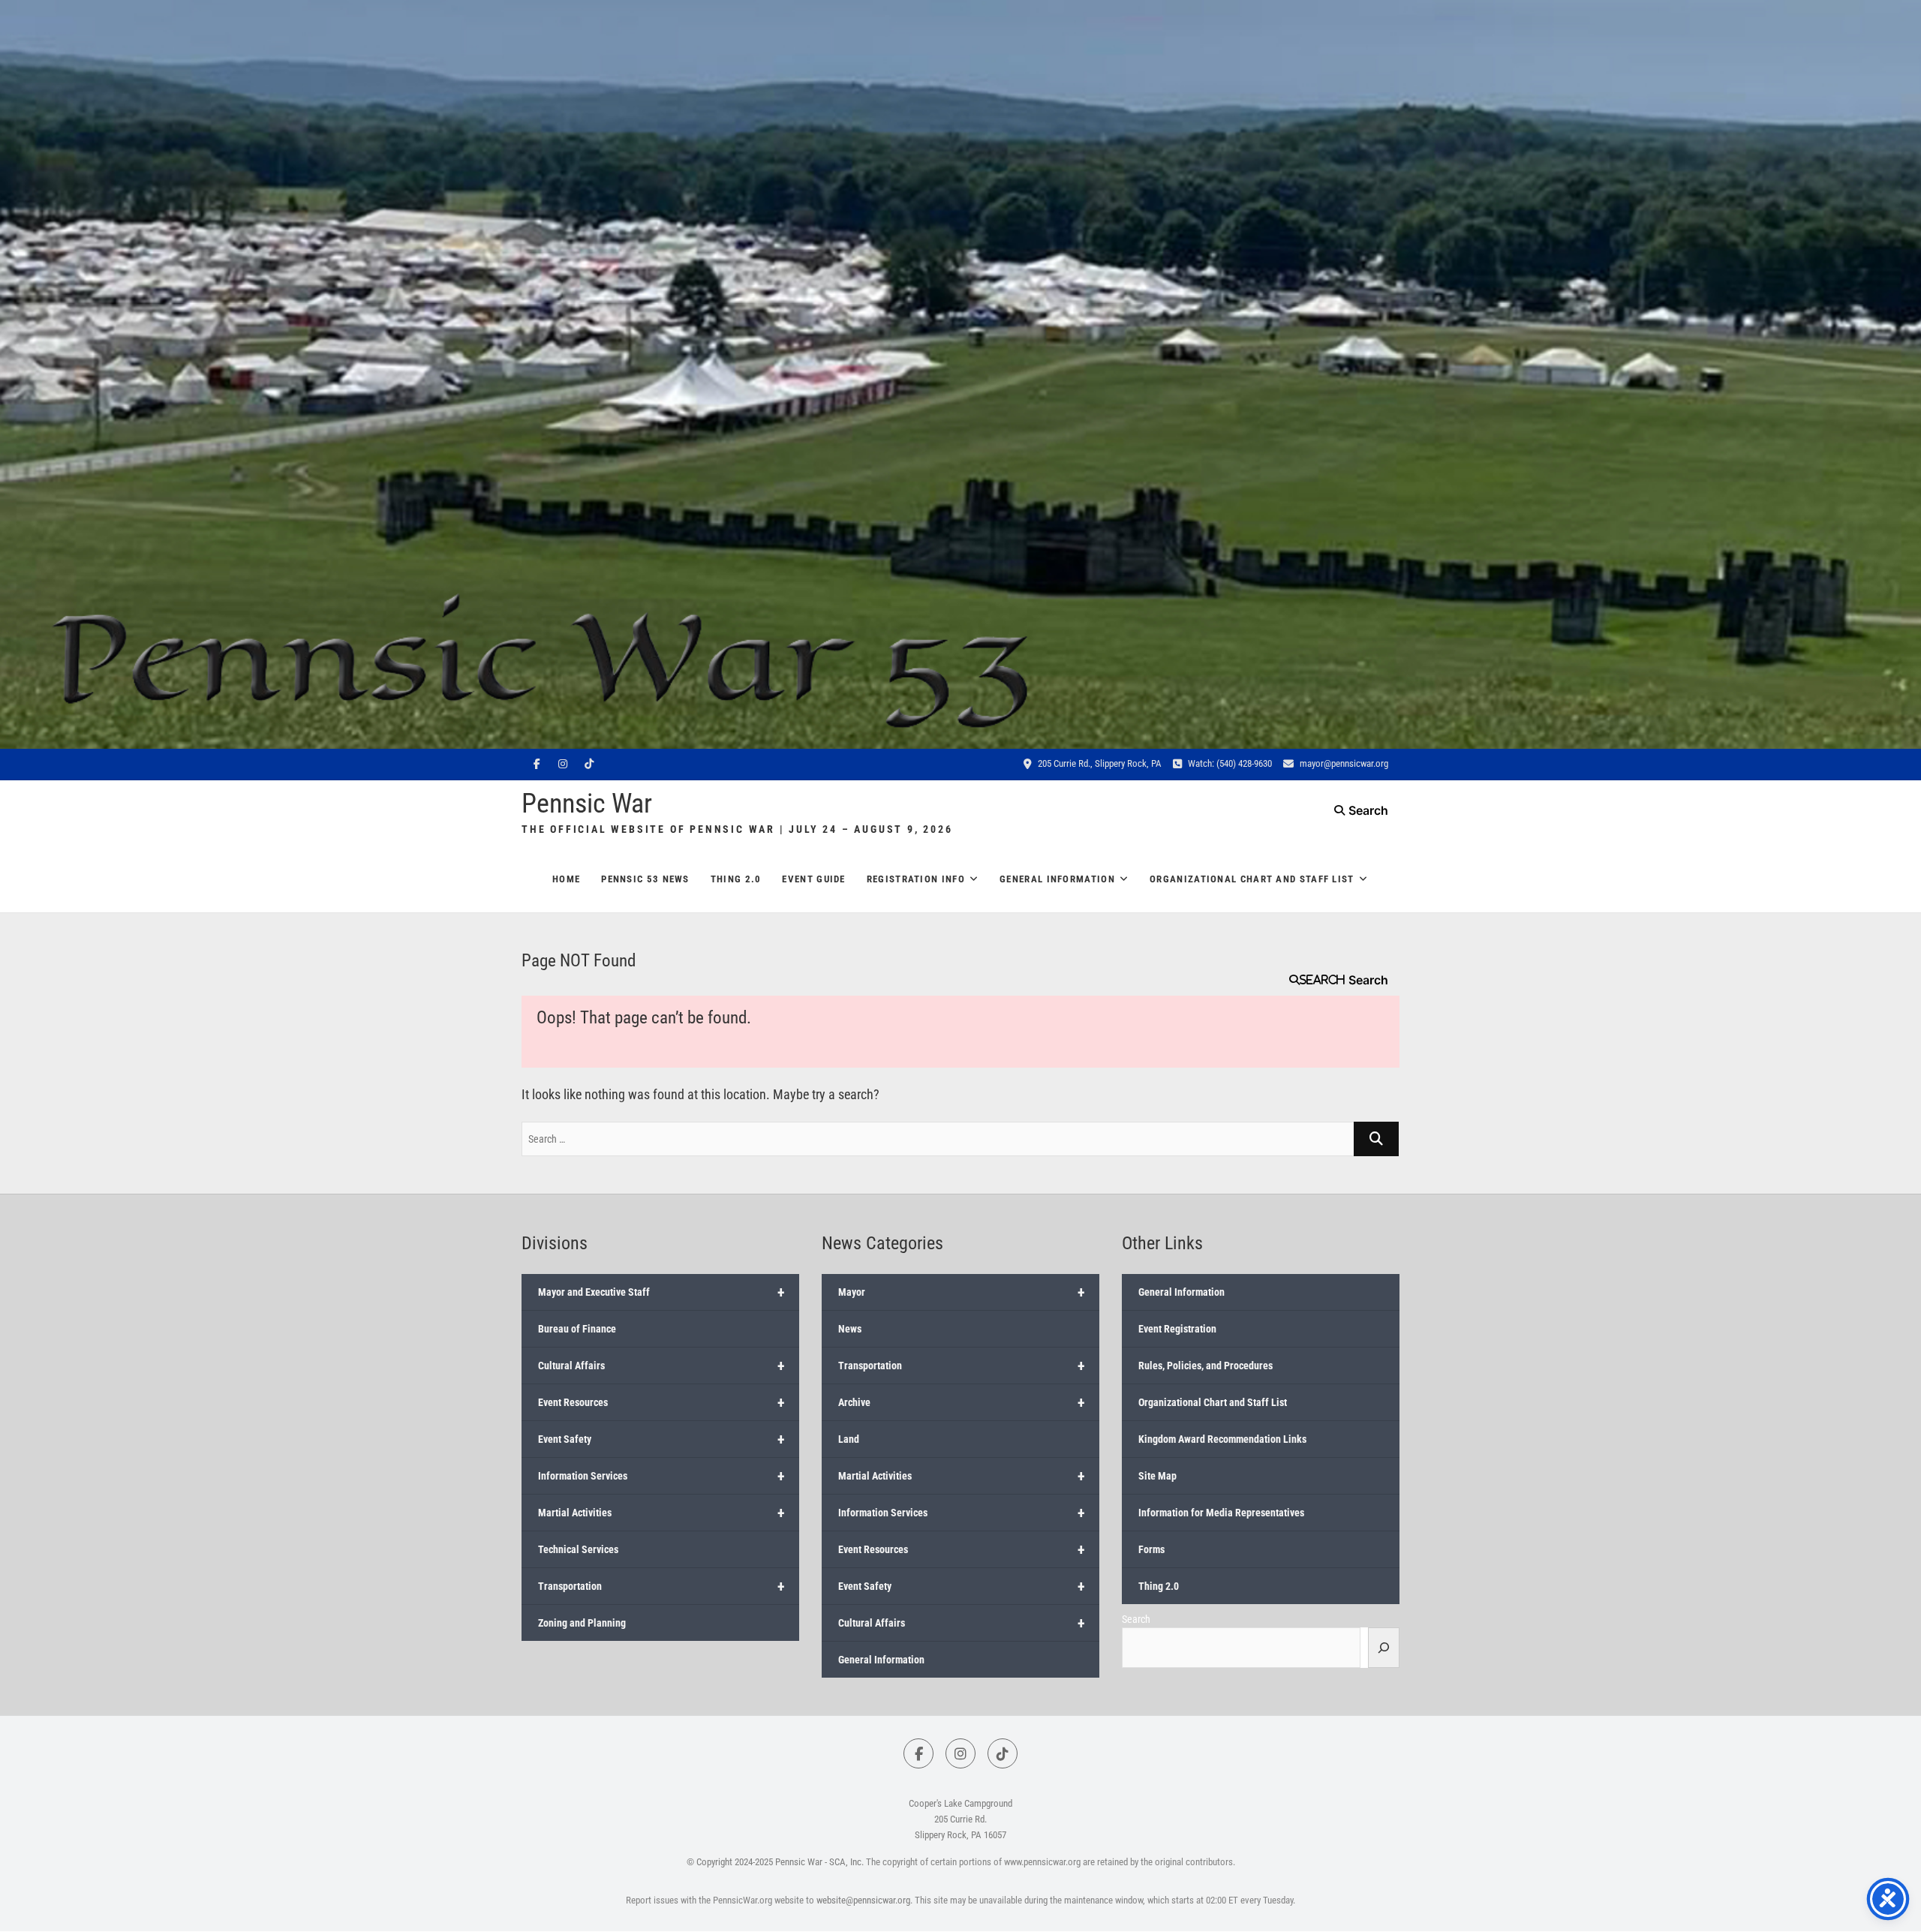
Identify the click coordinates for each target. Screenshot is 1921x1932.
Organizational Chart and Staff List (1252, 879)
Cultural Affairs (661, 1366)
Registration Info (916, 879)
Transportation (661, 1586)
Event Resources (661, 1402)
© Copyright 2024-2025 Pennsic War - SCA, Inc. (775, 1862)
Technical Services (578, 1549)
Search (1322, 980)
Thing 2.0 (736, 879)
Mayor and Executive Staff (661, 1292)
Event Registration (1177, 1329)
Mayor (962, 1292)
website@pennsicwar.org (863, 1900)
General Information (1057, 879)
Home (566, 879)
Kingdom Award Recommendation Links (1222, 1439)
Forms (1151, 1549)
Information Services (661, 1476)
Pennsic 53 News (645, 879)
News (850, 1329)
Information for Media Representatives (1221, 1513)
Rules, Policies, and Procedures (1206, 1366)
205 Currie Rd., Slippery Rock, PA (1099, 763)
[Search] (1384, 1648)
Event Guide (813, 879)
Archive (962, 1402)
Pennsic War (587, 804)
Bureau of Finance (577, 1329)
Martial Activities (661, 1513)
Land (849, 1439)
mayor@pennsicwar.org (1343, 763)
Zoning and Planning (582, 1623)
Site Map (1157, 1476)
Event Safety (661, 1439)
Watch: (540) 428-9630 (1229, 763)
